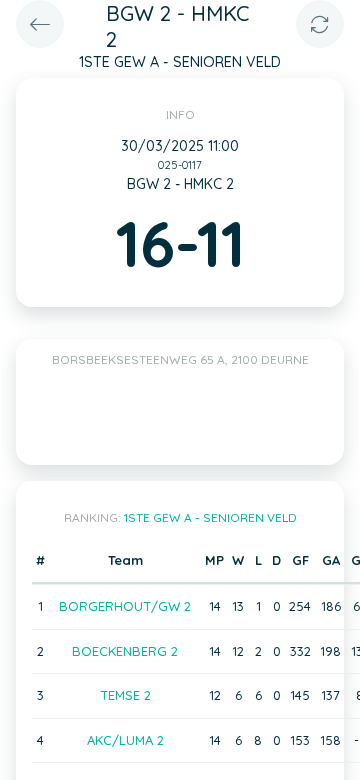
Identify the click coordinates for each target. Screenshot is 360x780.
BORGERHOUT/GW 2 (125, 606)
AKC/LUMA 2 (125, 740)
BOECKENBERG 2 (125, 651)
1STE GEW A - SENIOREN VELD (210, 517)
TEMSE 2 (125, 695)
